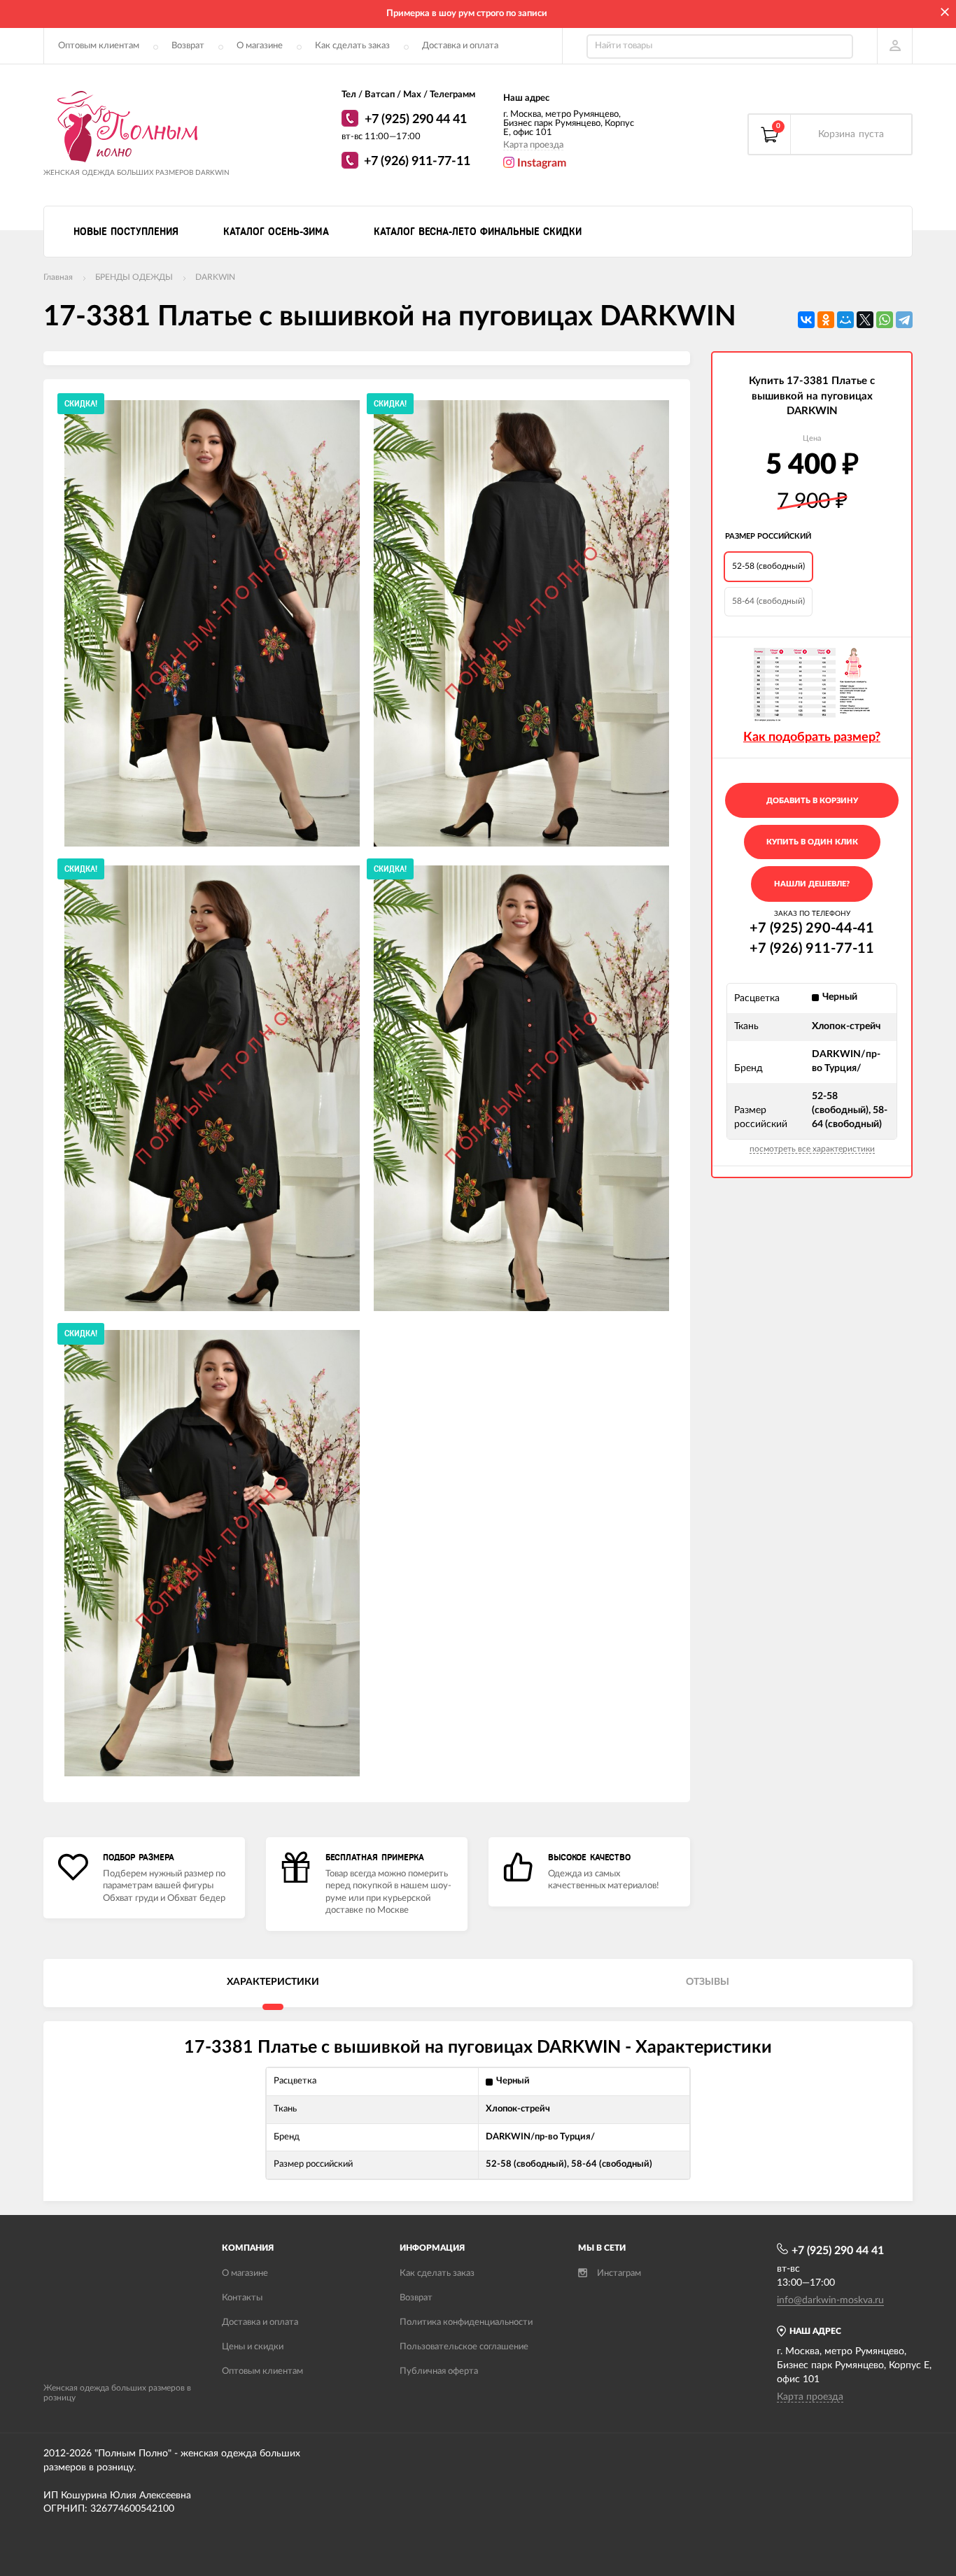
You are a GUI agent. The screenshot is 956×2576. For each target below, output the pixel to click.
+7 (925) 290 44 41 (416, 120)
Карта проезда (533, 145)
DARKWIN (215, 277)
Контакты (242, 2298)
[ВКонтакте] (806, 320)
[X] (865, 320)
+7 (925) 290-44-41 (812, 928)
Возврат (188, 46)
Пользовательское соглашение (464, 2347)
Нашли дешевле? (812, 884)
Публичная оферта (439, 2371)
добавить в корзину (812, 801)
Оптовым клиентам (99, 46)
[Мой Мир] (845, 320)
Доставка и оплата (460, 46)
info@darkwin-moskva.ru (830, 2300)
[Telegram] (904, 320)
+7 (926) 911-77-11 (417, 162)
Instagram (540, 163)
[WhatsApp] (352, 120)
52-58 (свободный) (768, 566)
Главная (58, 277)
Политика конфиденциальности (466, 2322)
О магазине (260, 46)
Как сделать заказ (352, 46)
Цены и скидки (253, 2347)
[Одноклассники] (826, 320)
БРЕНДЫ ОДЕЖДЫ (134, 277)
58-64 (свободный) (768, 601)
